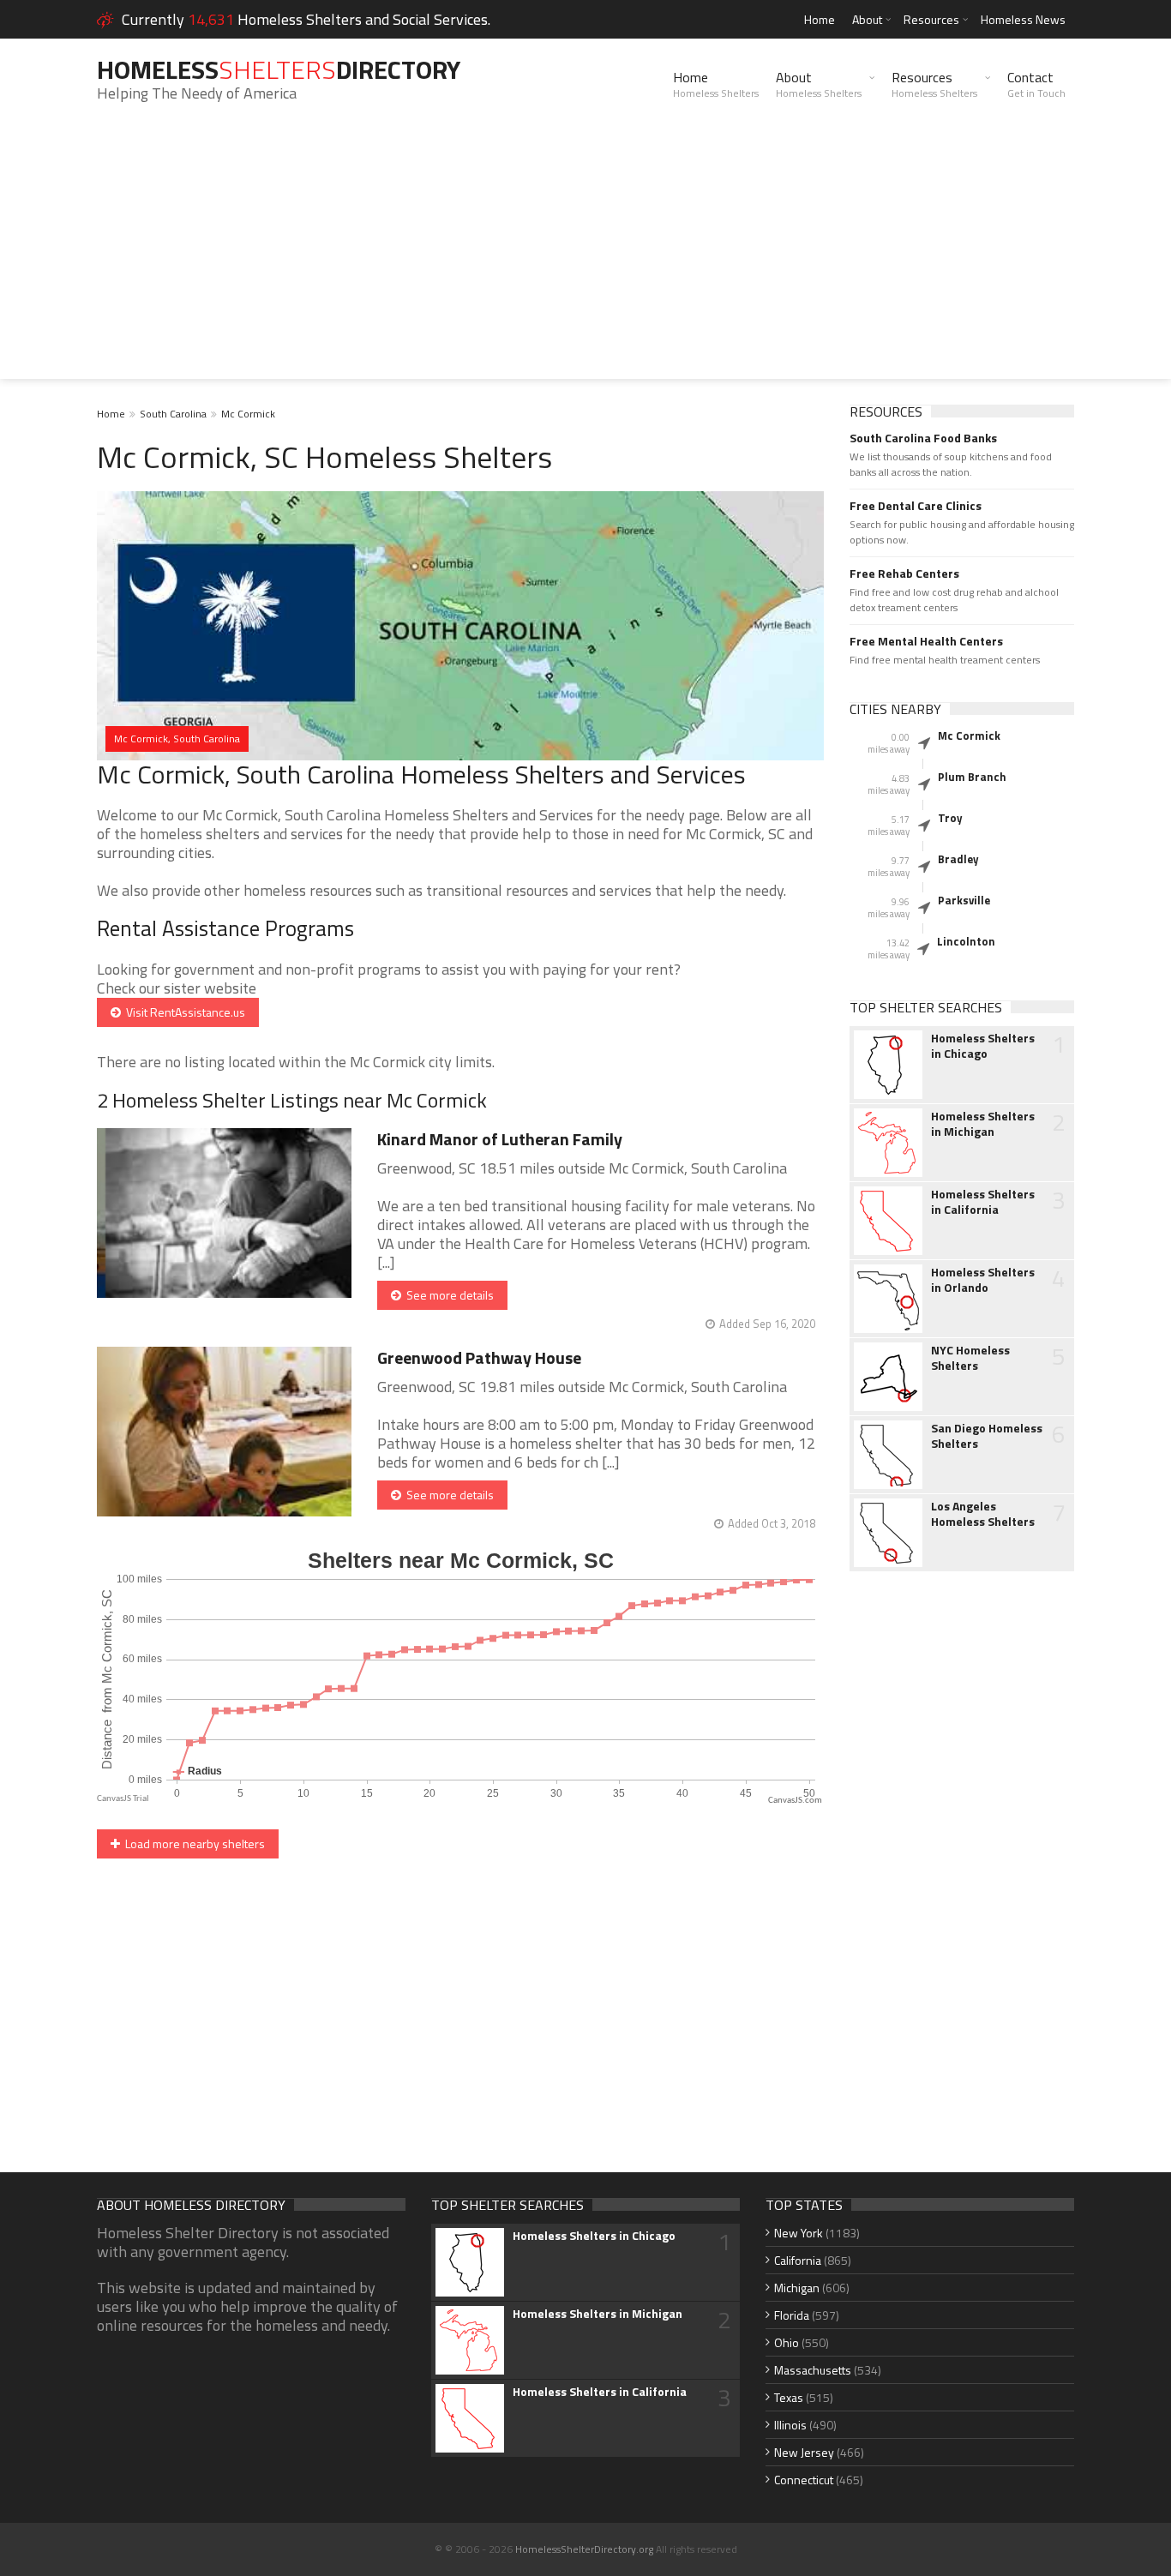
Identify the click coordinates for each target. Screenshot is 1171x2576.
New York (799, 2233)
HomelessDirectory (279, 69)
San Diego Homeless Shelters (987, 1436)
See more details (447, 1295)
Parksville (964, 900)
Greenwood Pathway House (479, 1357)
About (867, 19)
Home (820, 19)
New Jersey (804, 2452)
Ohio (787, 2342)
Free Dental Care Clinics (916, 506)
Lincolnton (966, 941)
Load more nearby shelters (192, 1843)
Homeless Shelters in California (983, 1202)
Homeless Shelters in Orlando (983, 1280)
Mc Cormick (248, 414)
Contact (1036, 84)
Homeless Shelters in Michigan (983, 1124)
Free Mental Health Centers (926, 641)
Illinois (790, 2425)
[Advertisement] (585, 259)
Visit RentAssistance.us (183, 1012)
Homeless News (1023, 19)
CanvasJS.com (795, 1801)
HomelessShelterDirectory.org (584, 2549)
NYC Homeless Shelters (970, 1358)
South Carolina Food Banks (923, 438)
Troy (950, 818)
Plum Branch (972, 777)
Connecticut (804, 2480)
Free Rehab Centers (904, 573)
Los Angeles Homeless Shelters (983, 1514)
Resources (931, 19)
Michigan (797, 2288)
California (798, 2260)
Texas (789, 2397)
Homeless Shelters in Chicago (983, 1046)
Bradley (958, 859)
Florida (792, 2315)
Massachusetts (813, 2370)
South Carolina (173, 414)
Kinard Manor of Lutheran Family (500, 1139)
